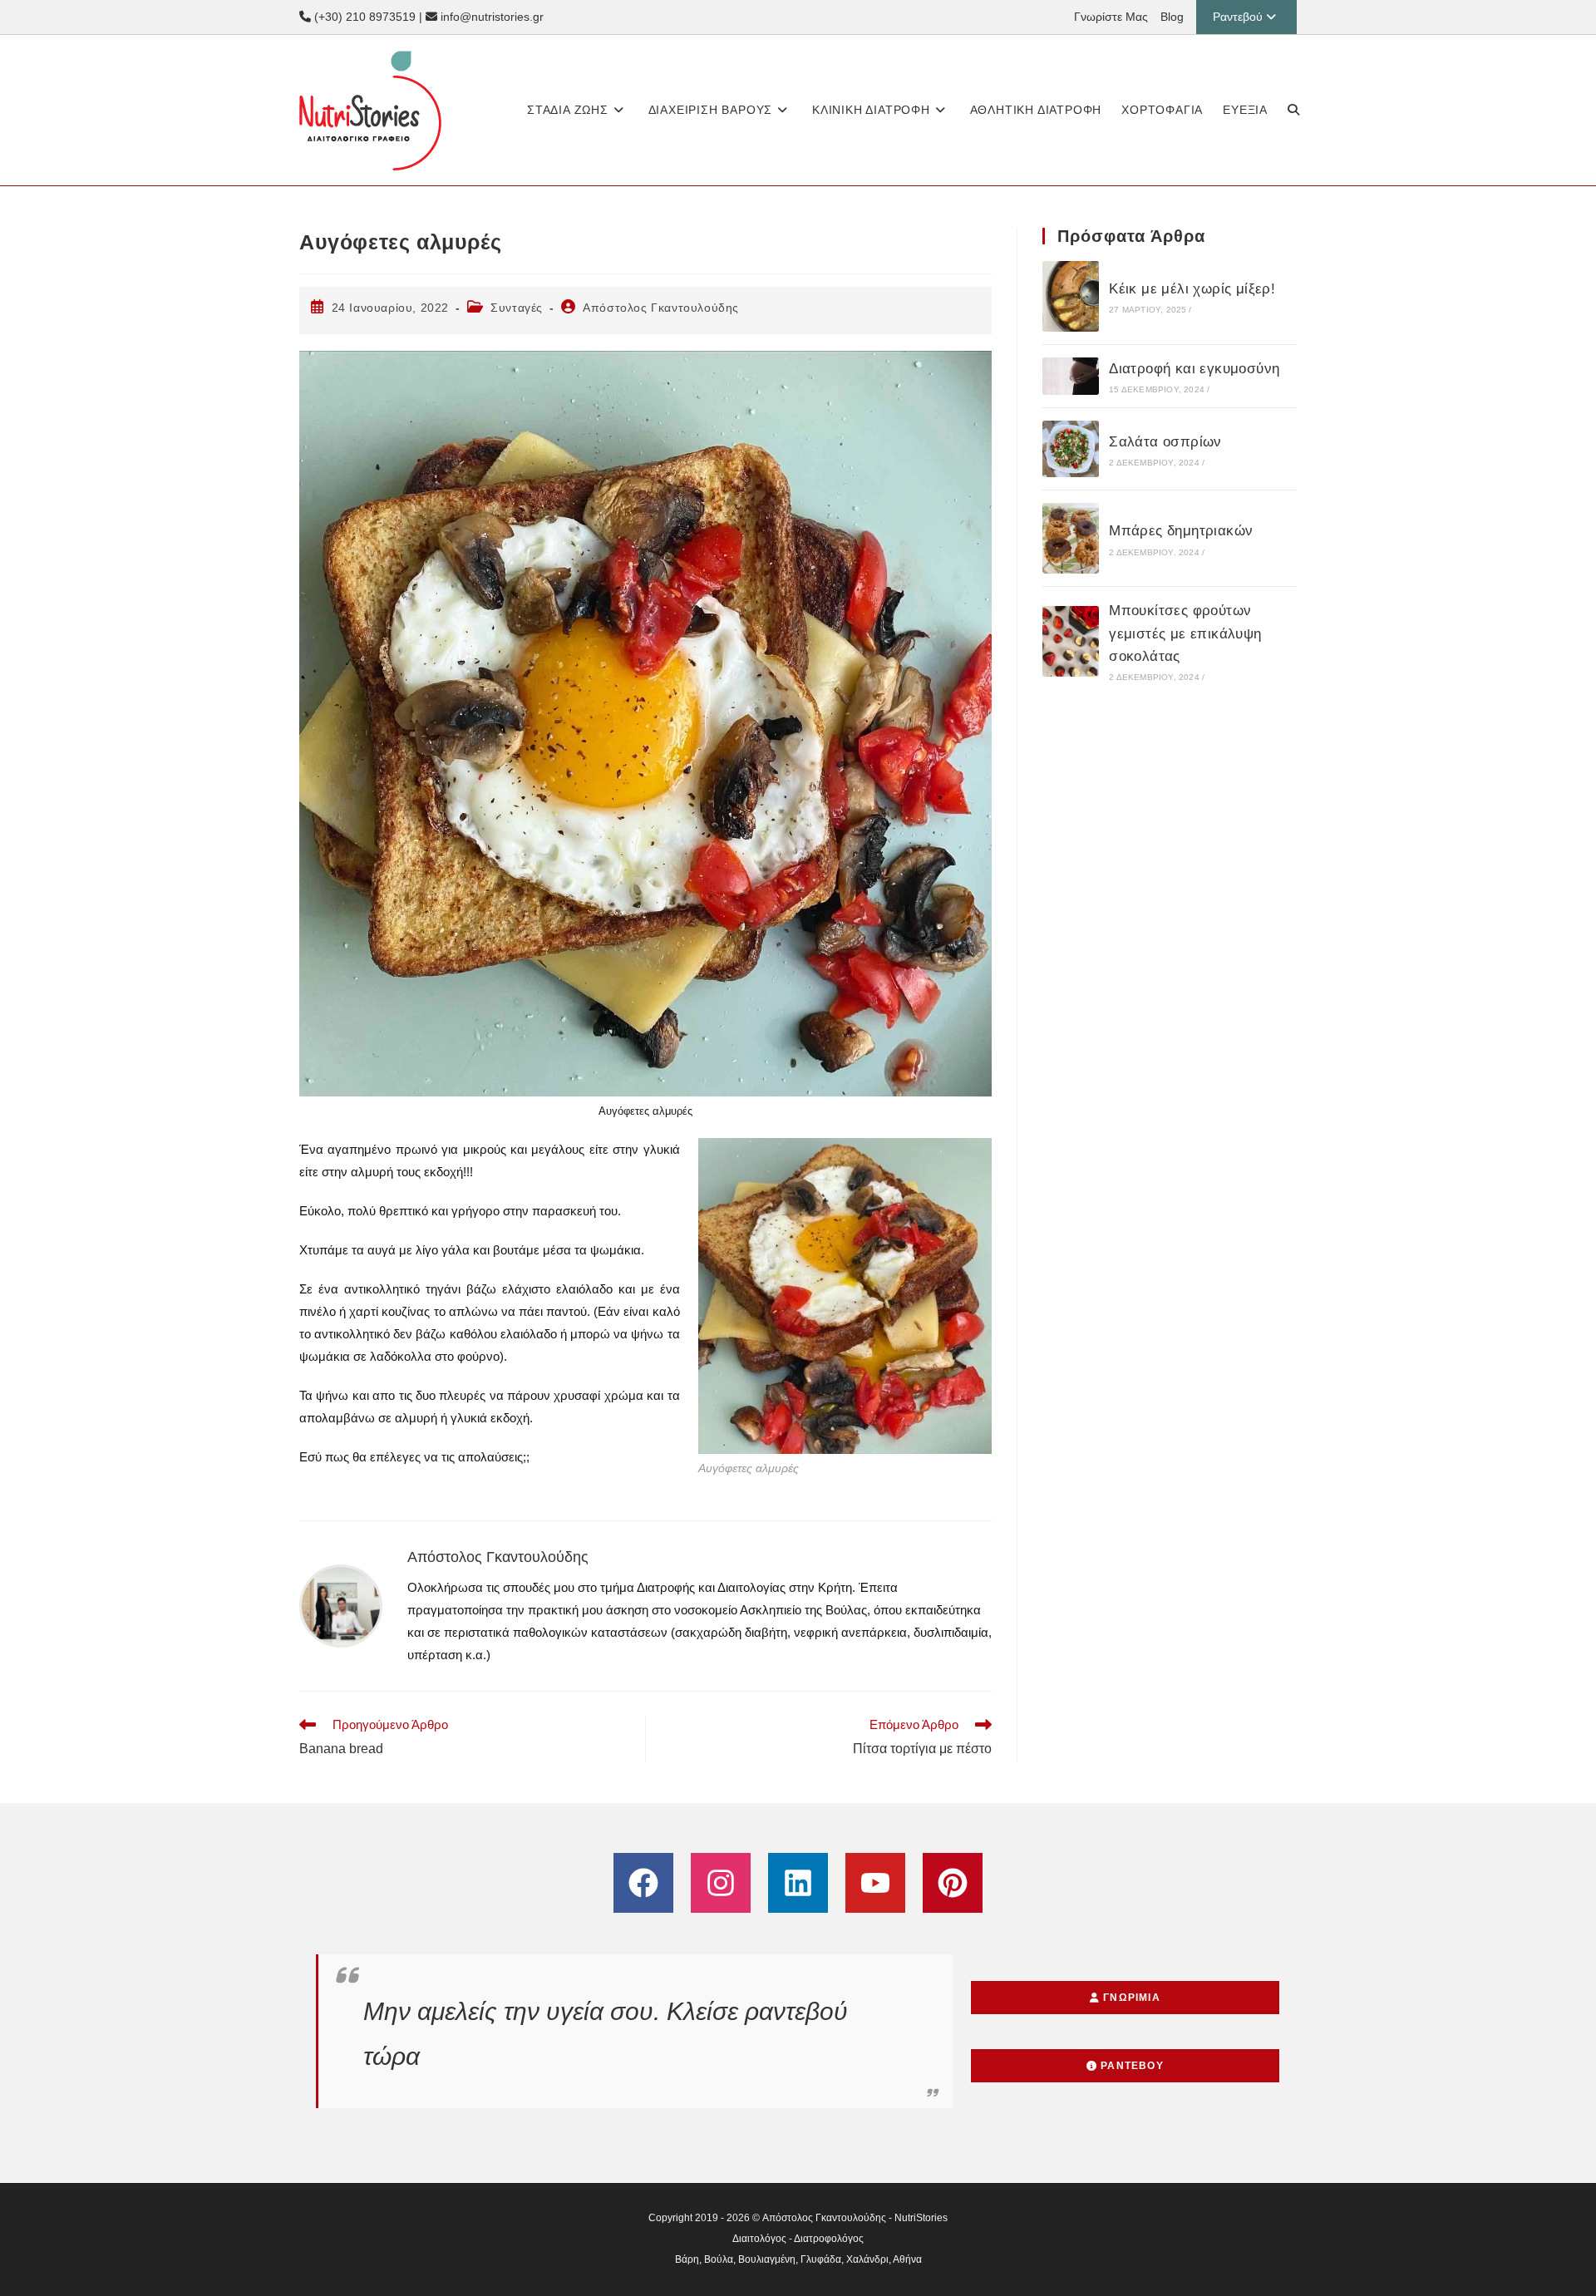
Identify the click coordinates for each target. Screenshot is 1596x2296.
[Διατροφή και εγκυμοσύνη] (1071, 376)
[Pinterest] (953, 1883)
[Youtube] (875, 1883)
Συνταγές (517, 308)
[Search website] (1293, 110)
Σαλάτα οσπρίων (1165, 442)
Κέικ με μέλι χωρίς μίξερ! (1192, 289)
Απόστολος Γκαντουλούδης (661, 308)
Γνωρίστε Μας (1111, 17)
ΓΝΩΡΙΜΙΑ (1130, 1998)
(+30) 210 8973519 (363, 17)
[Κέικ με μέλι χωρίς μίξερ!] (1071, 296)
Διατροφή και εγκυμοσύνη (1194, 369)
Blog (1172, 17)
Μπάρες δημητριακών (1181, 531)
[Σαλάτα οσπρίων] (1071, 449)
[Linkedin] (798, 1883)
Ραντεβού (1238, 17)
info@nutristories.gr (490, 17)
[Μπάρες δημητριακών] (1071, 538)
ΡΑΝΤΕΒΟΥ (1130, 2066)
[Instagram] (721, 1883)
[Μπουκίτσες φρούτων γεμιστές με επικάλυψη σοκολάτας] (1071, 641)
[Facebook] (643, 1883)
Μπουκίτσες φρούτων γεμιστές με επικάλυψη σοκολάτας (1185, 633)
